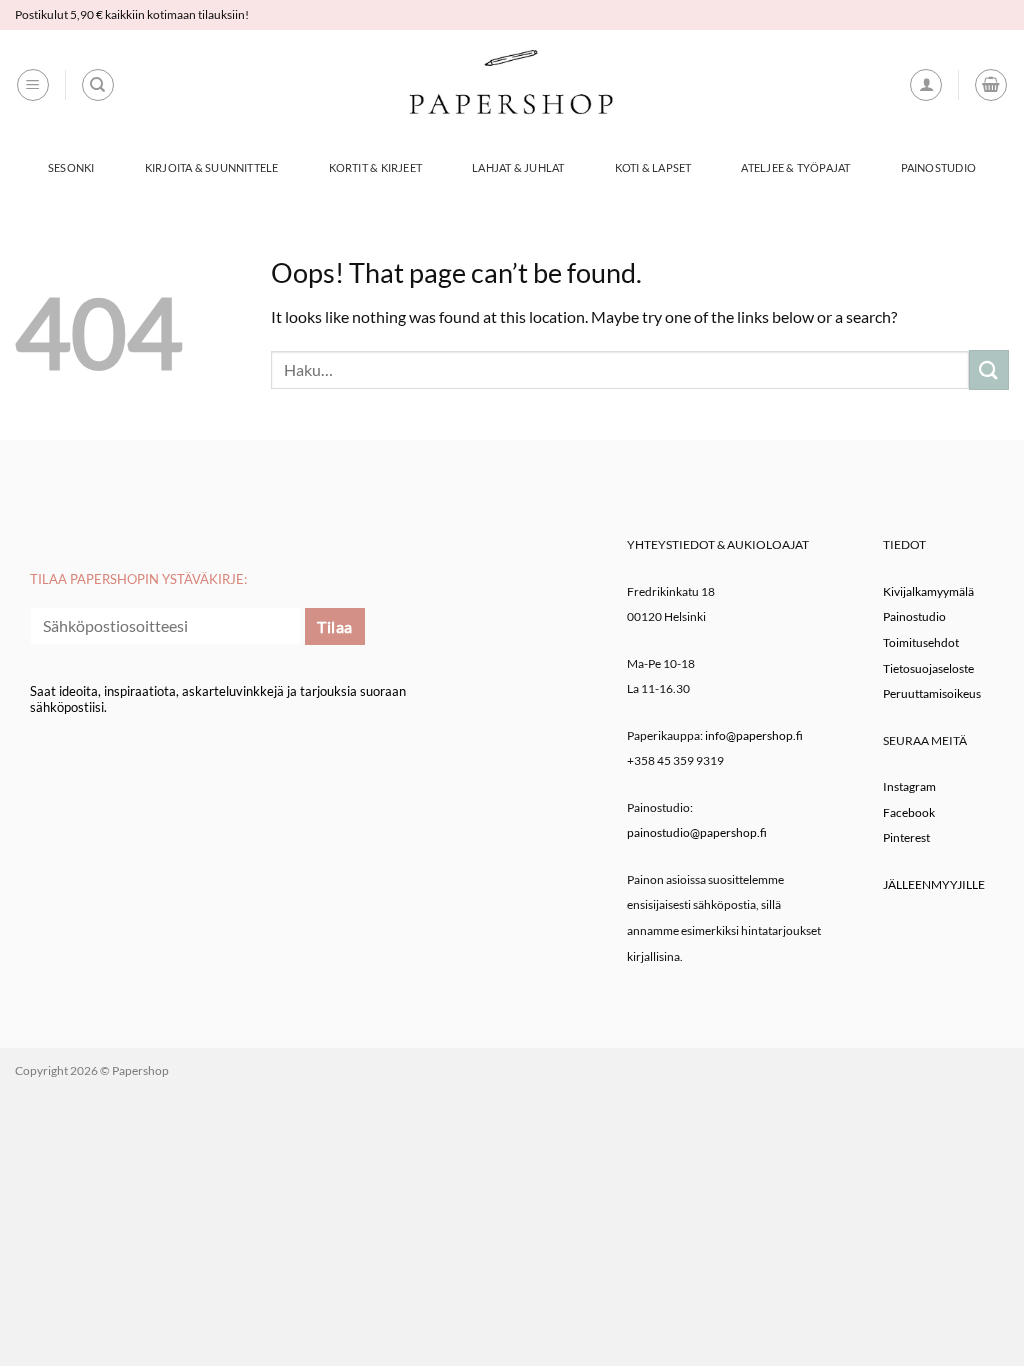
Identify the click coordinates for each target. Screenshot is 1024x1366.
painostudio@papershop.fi (697, 832)
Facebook (909, 812)
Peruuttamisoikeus (932, 693)
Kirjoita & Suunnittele (212, 167)
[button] (33, 85)
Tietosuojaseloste (928, 668)
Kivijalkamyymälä (928, 591)
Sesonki (71, 167)
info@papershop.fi (754, 735)
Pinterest (906, 837)
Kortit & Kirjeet (376, 167)
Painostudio (938, 167)
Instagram (909, 786)
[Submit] (989, 369)
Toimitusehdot (921, 642)
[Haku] (98, 85)
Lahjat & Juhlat (518, 167)
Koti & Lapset (653, 167)
